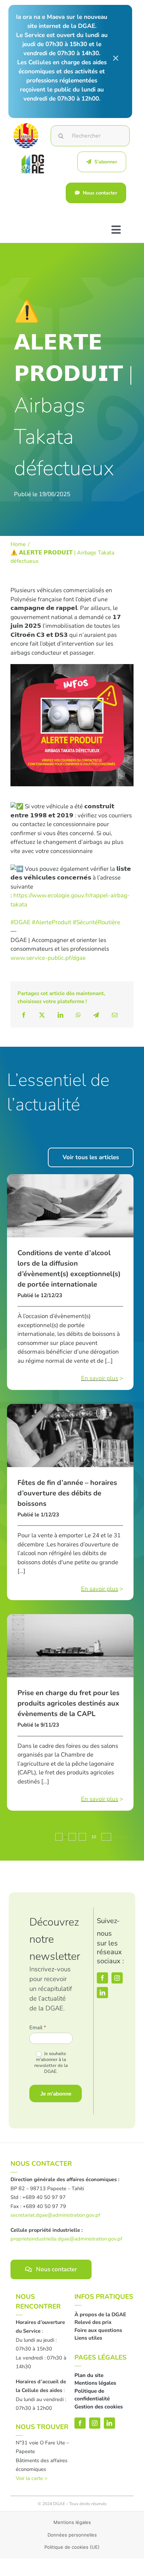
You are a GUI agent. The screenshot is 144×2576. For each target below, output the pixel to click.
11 (106, 1837)
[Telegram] (96, 1015)
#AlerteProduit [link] (52, 922)
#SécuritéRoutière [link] (96, 922)
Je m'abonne (56, 2094)
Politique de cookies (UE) (72, 2547)
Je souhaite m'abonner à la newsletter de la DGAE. (51, 2063)
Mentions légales (72, 2522)
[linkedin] (102, 1993)
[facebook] (102, 1978)
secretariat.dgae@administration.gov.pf (55, 2215)
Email (38, 2027)
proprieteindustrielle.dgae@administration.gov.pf (66, 2239)
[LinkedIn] (60, 1015)
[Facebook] (24, 1015)
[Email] (115, 1015)
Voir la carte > (32, 2478)
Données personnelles (72, 2535)
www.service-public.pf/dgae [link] (48, 958)
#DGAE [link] (20, 922)
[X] (42, 1015)
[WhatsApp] (78, 1015)
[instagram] (117, 1978)
